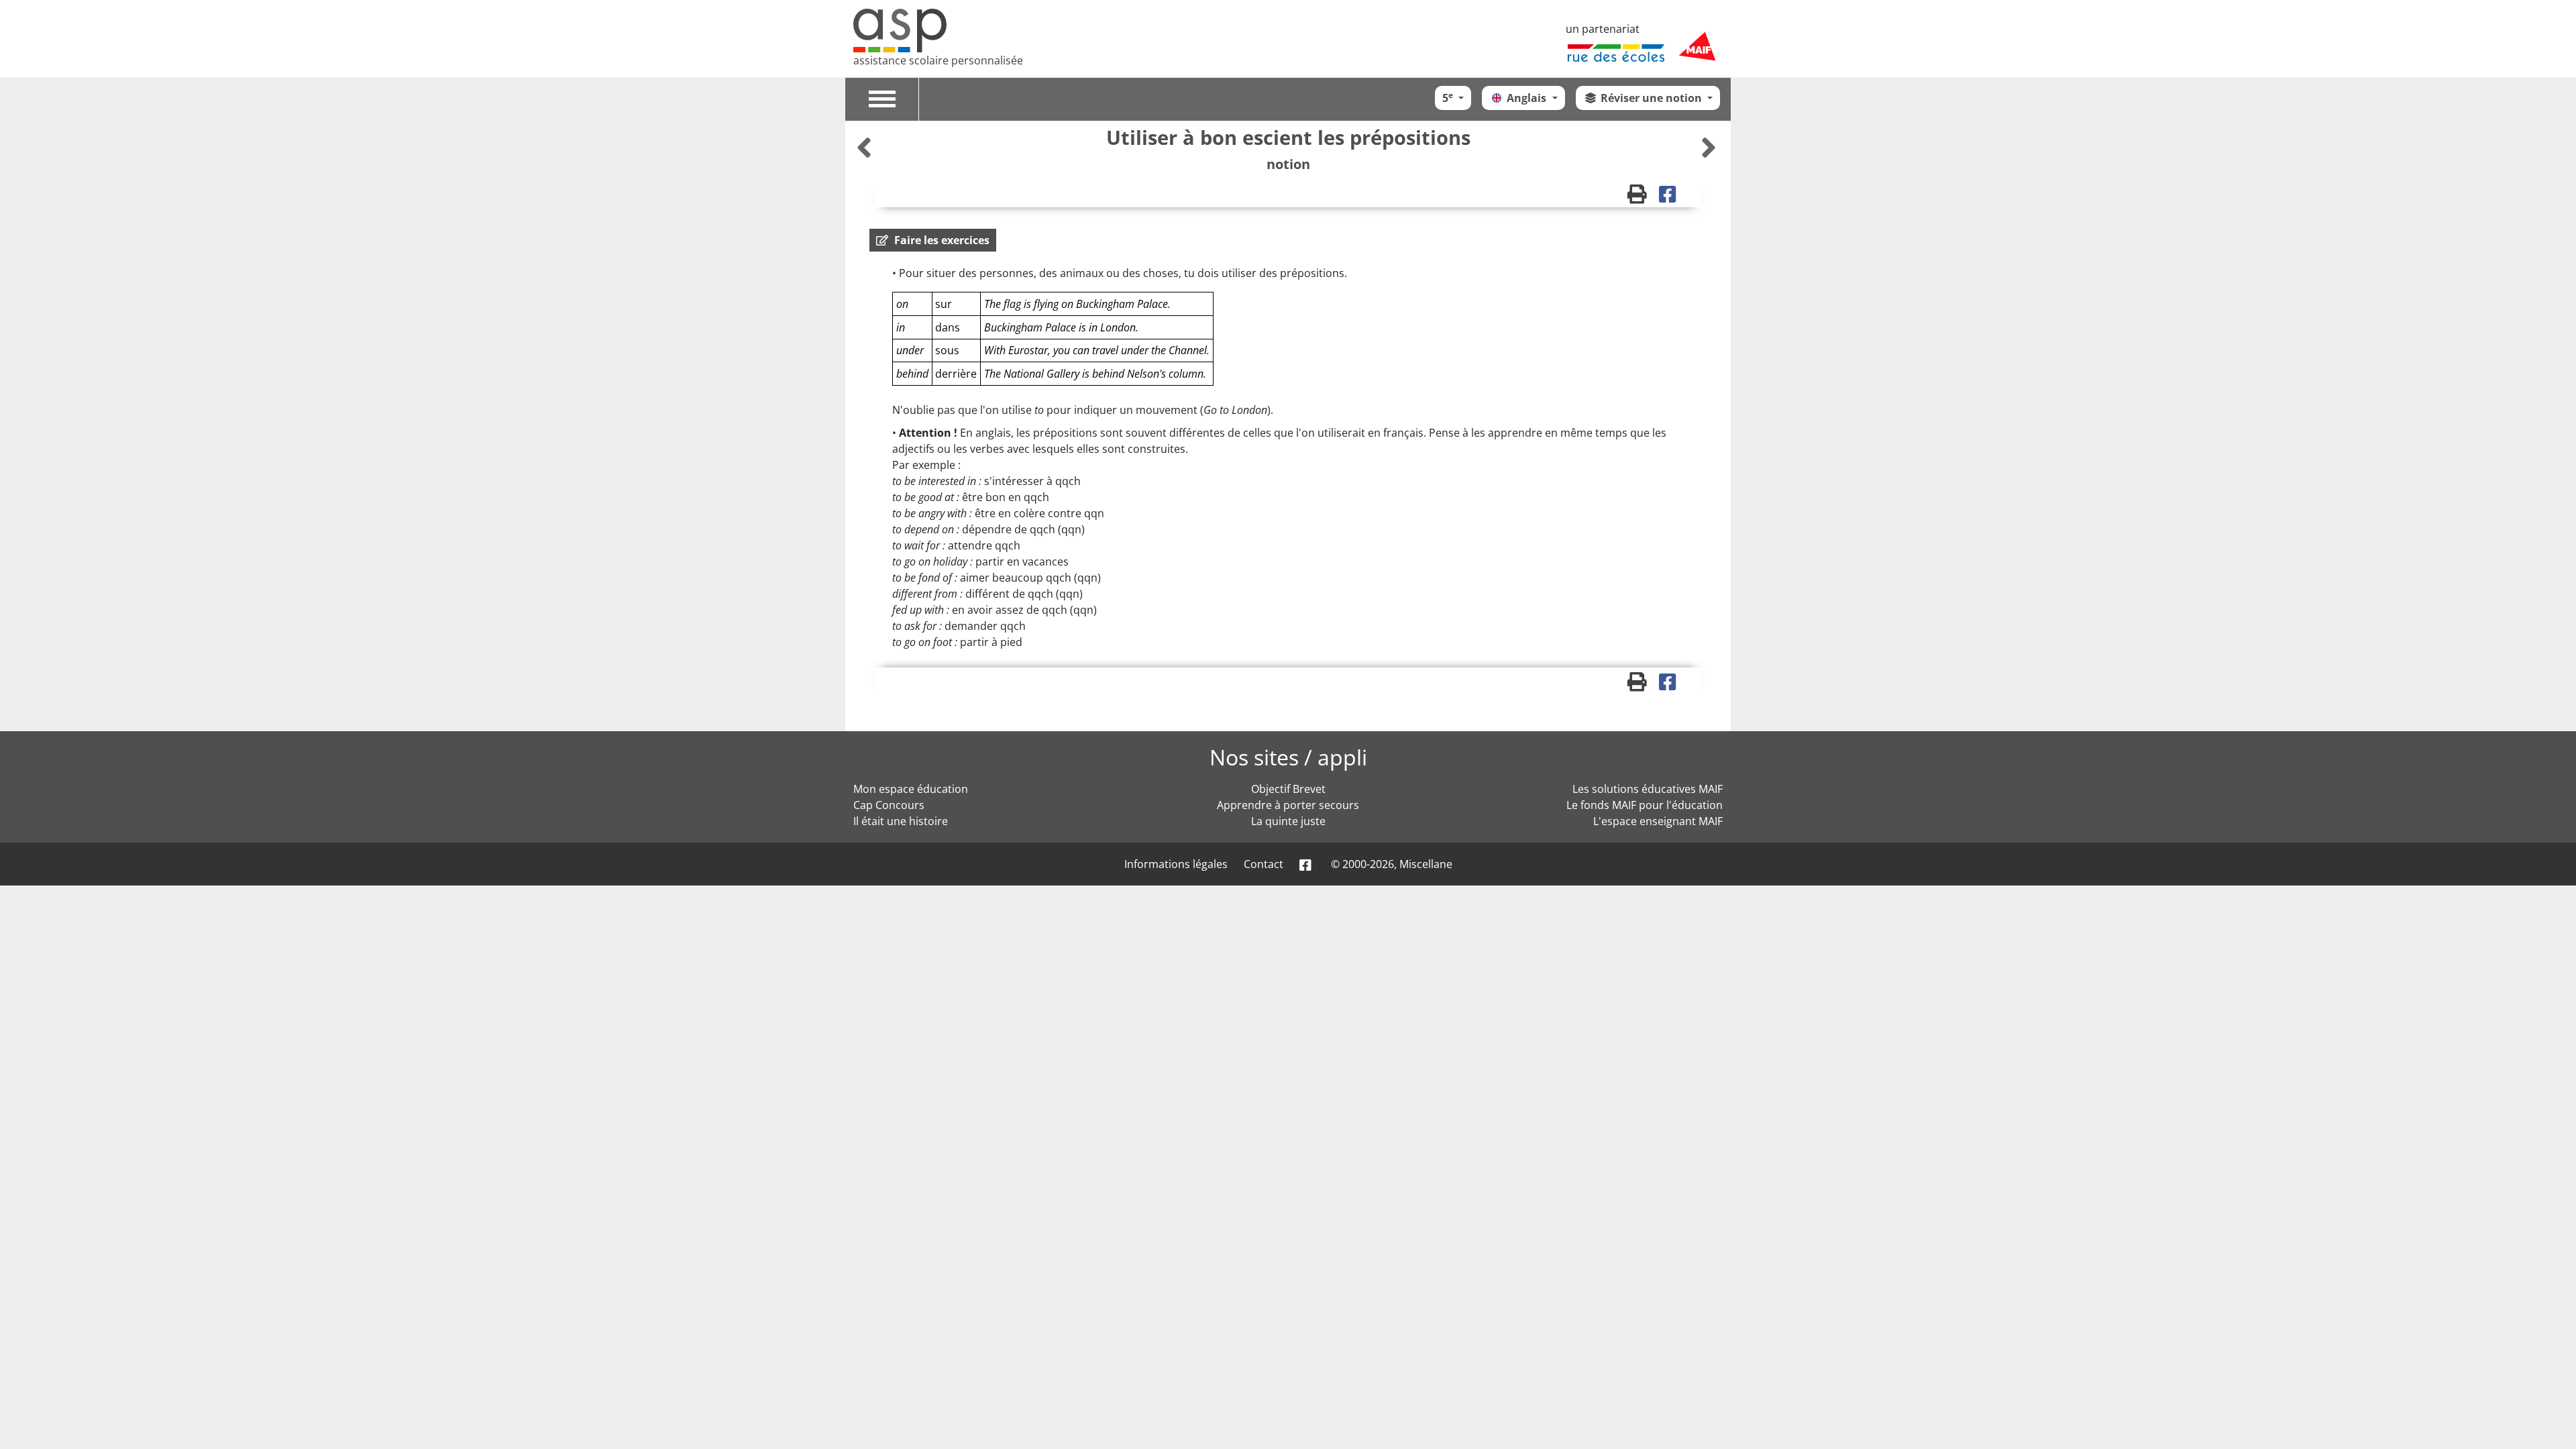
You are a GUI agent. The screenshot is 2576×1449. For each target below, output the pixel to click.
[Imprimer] (1643, 197)
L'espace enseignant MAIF (1658, 821)
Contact (1264, 864)
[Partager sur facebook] (1672, 197)
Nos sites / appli (1288, 757)
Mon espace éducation (911, 789)
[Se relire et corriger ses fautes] (1709, 147)
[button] (933, 240)
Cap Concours (889, 805)
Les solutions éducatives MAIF (1648, 789)
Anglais (1528, 98)
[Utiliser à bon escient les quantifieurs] (866, 147)
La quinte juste (1288, 821)
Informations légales (1176, 864)
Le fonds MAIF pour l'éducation (1645, 805)
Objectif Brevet (1288, 789)
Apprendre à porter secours (1288, 805)
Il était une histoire (901, 821)
